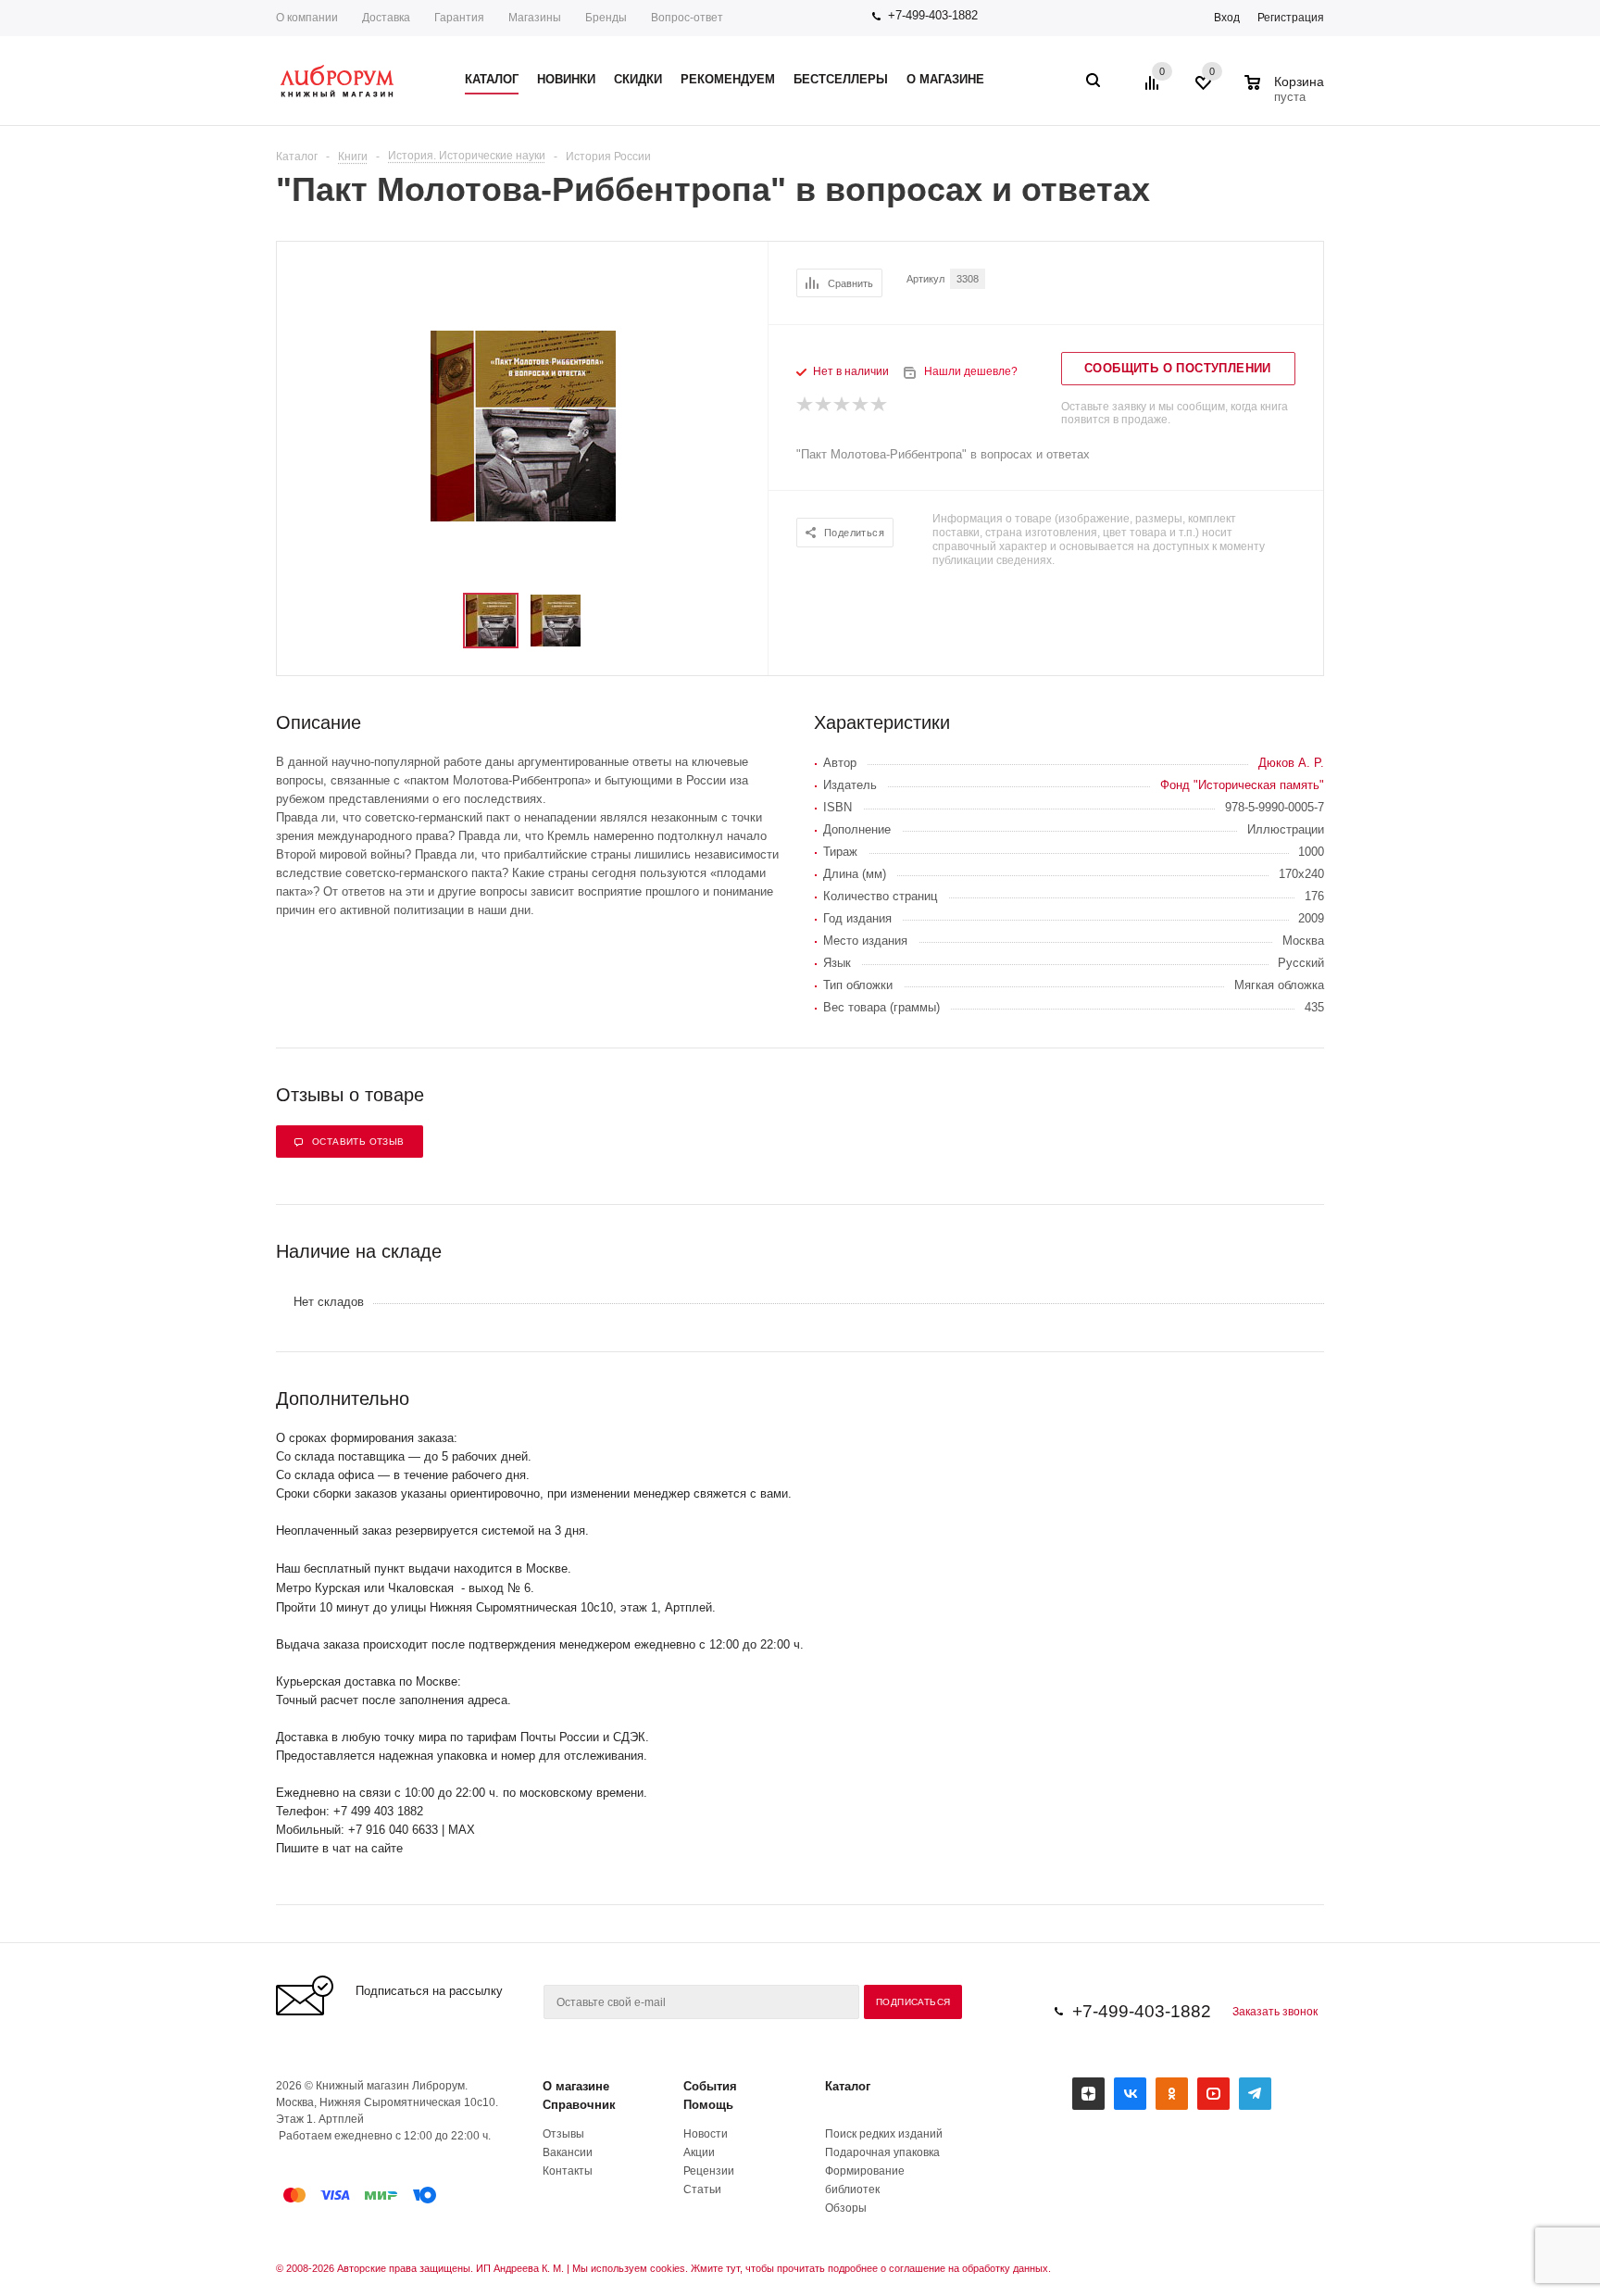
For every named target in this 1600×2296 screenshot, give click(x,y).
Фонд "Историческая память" (1242, 785)
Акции (699, 2152)
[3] (843, 405)
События (710, 2086)
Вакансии (568, 2152)
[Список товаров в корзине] (1287, 94)
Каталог (848, 2086)
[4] (861, 405)
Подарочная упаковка (882, 2152)
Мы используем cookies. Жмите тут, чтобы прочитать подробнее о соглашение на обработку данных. (812, 2268)
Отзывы (563, 2134)
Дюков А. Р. (1291, 763)
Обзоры (846, 2208)
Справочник (579, 2105)
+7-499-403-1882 (933, 15)
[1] (806, 405)
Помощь (708, 2105)
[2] (824, 405)
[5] (880, 405)
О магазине (576, 2086)
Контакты (568, 2171)
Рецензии (709, 2171)
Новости (706, 2134)
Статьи (702, 2189)
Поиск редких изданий (884, 2134)
